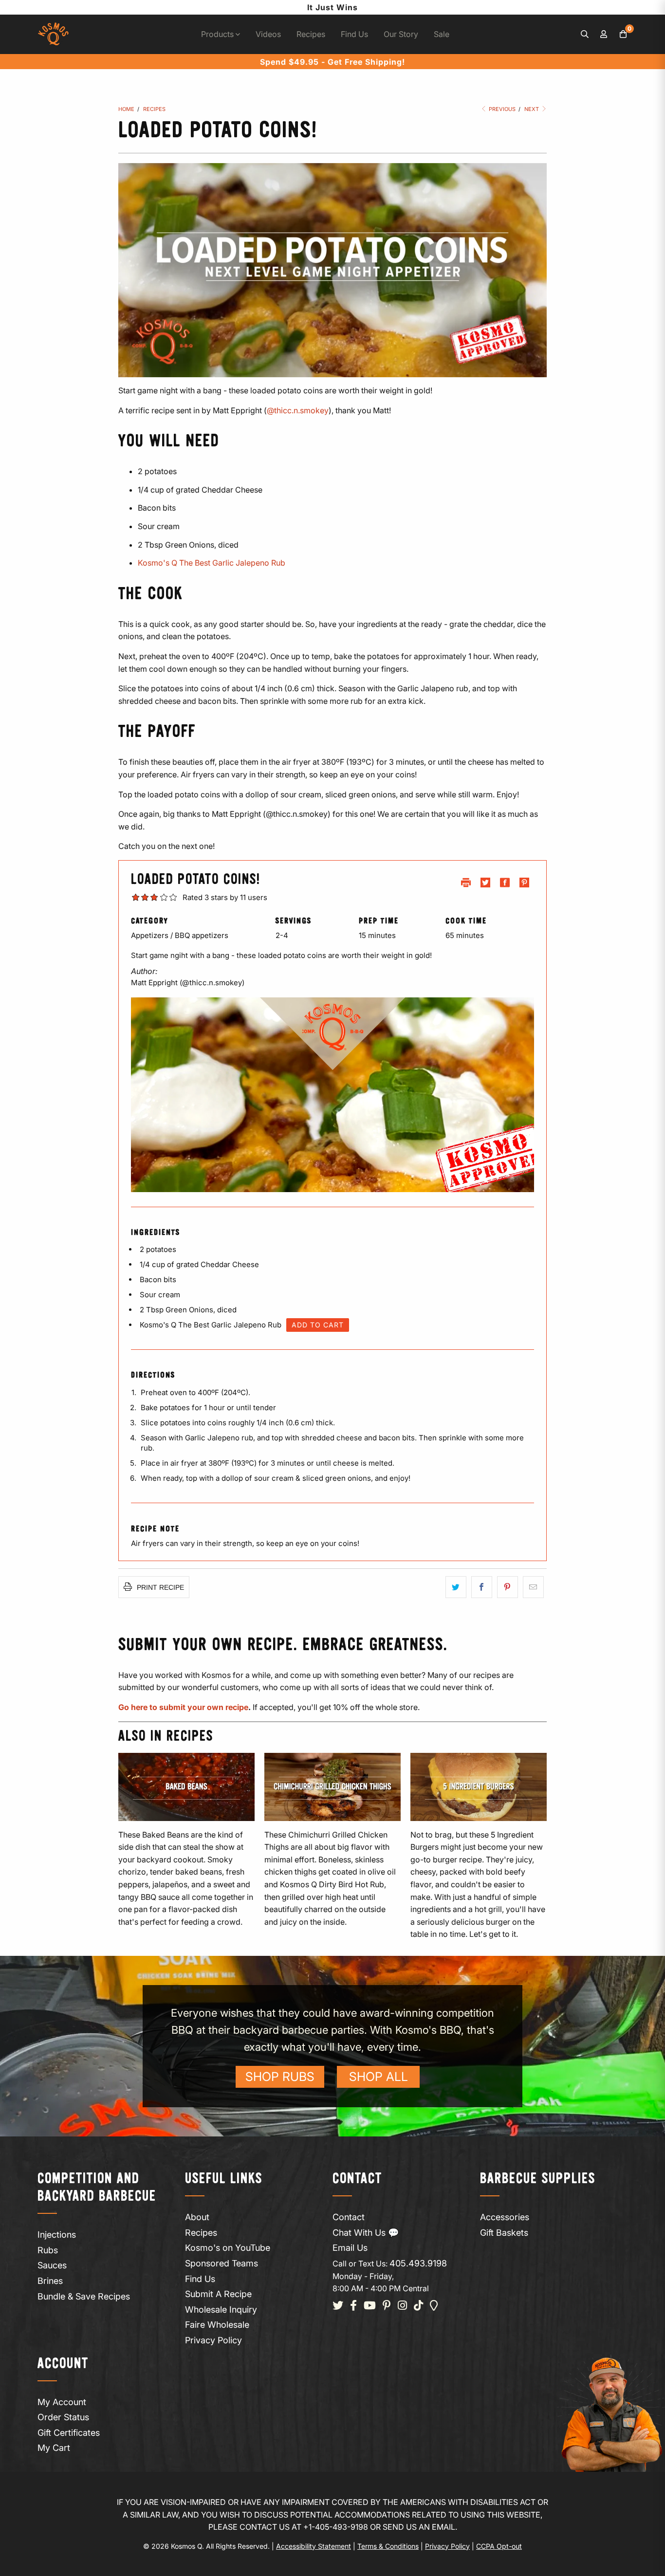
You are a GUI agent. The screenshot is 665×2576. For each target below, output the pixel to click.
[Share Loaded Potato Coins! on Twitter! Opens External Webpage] (485, 885)
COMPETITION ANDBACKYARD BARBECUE (97, 2188)
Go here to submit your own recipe (183, 1707)
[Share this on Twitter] (456, 1587)
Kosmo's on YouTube (228, 2248)
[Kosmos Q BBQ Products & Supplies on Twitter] (338, 2306)
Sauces (52, 2265)
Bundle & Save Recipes (84, 2296)
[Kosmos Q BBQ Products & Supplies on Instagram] (402, 2306)
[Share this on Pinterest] (508, 1587)
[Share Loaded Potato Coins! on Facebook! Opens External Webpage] (505, 885)
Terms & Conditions (388, 2546)
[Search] (585, 35)
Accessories (505, 2217)
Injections (57, 2235)
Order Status (63, 2417)
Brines (50, 2281)
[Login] (604, 35)
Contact (349, 2217)
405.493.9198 (418, 2263)
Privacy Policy (213, 2340)
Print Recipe (159, 1587)
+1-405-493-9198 (336, 2527)
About (197, 2217)
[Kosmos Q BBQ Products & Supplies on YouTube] (370, 2306)
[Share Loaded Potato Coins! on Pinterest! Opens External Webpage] (524, 885)
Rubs (48, 2250)
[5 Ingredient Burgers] (479, 1787)
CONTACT (357, 2179)
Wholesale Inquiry (221, 2309)
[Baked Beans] (186, 1787)
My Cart (54, 2448)
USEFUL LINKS (224, 2179)
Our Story (401, 34)
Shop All (379, 2077)
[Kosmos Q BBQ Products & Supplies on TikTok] (418, 2306)
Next (532, 109)
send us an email (419, 2527)
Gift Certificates (69, 2433)
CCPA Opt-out (499, 2546)
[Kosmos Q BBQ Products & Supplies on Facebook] (353, 2306)
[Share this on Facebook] (482, 1587)
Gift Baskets (504, 2233)
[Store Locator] (434, 2306)
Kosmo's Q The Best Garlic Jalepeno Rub (212, 563)
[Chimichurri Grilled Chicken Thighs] (332, 1787)
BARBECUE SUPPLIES (538, 2179)
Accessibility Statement (314, 2546)
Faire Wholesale (217, 2325)
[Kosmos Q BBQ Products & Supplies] (53, 34)
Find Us (354, 34)
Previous (501, 109)
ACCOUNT (63, 2364)
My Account (62, 2402)
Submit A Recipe (218, 2294)
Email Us (350, 2248)
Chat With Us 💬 (366, 2233)
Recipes (311, 34)
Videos (268, 34)
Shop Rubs (280, 2077)
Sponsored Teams (222, 2263)
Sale (442, 34)
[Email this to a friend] (533, 1587)
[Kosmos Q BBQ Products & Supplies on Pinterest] (387, 2306)
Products (218, 34)
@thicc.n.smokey (298, 410)
